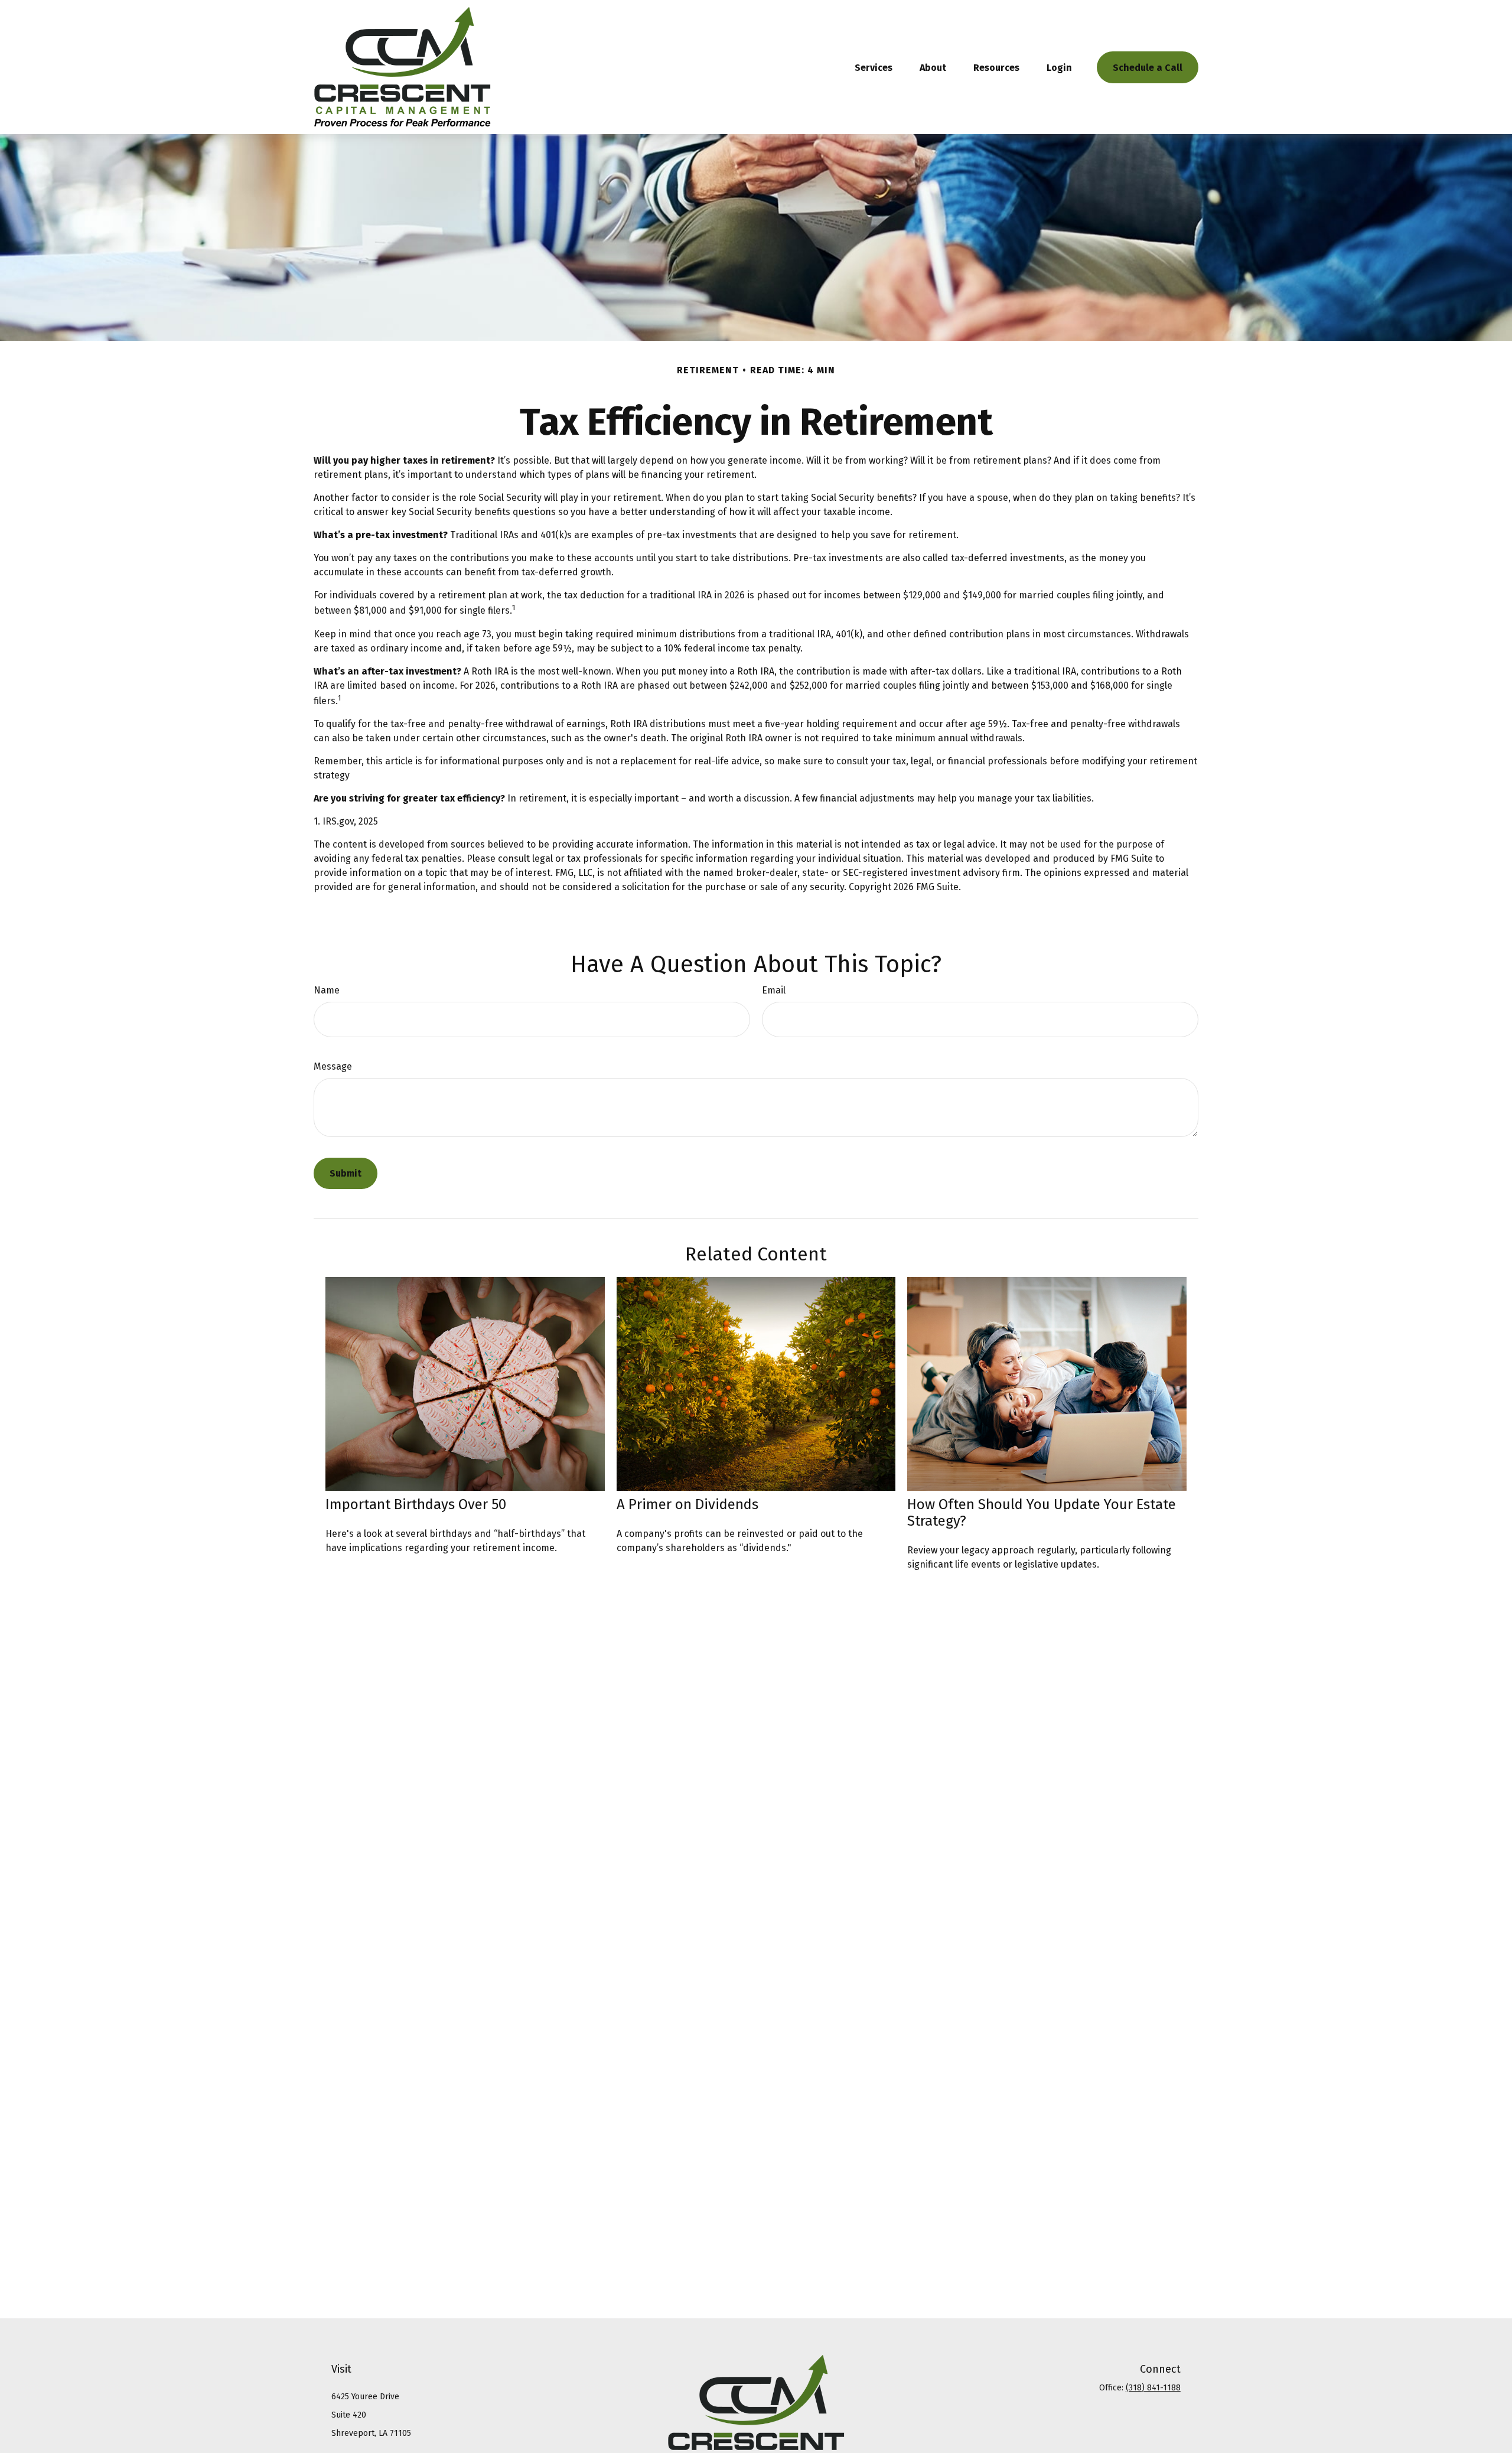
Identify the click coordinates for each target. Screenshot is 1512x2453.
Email (774, 990)
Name (327, 990)
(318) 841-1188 (1153, 2388)
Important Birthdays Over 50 (416, 1504)
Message (333, 1066)
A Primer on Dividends (687, 1504)
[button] (874, 67)
